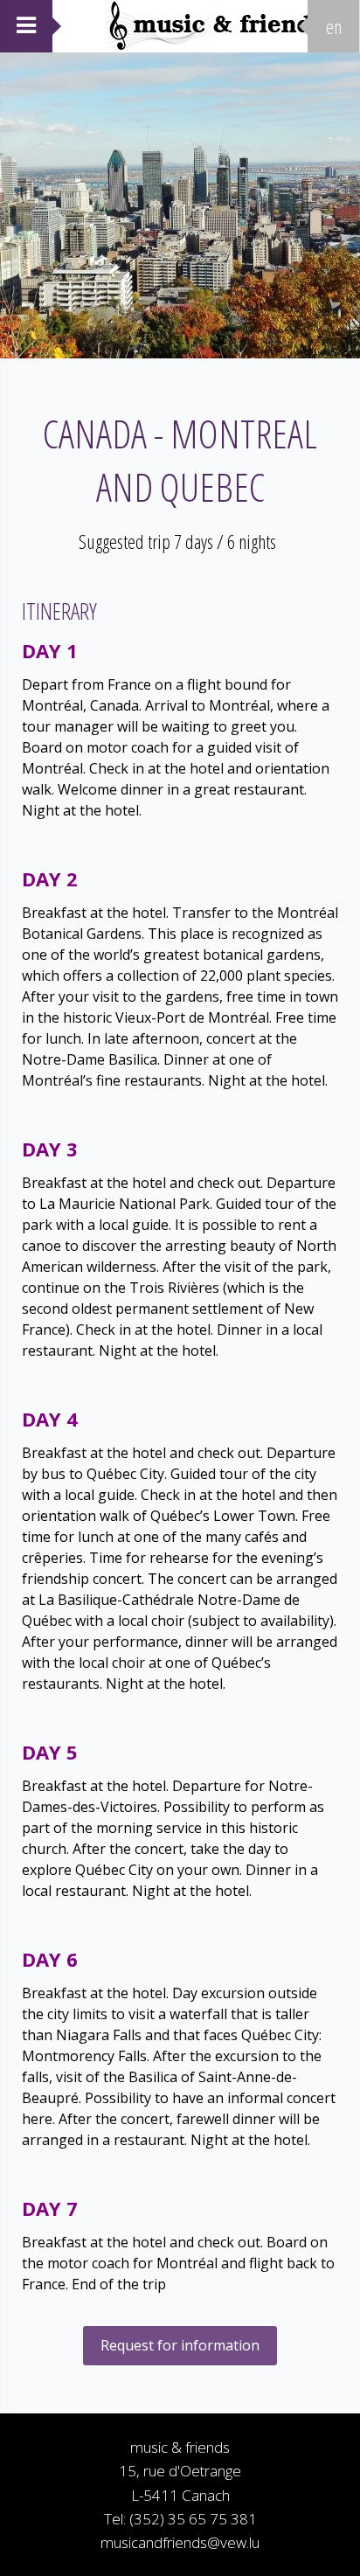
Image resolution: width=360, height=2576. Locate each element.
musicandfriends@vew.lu (180, 2542)
